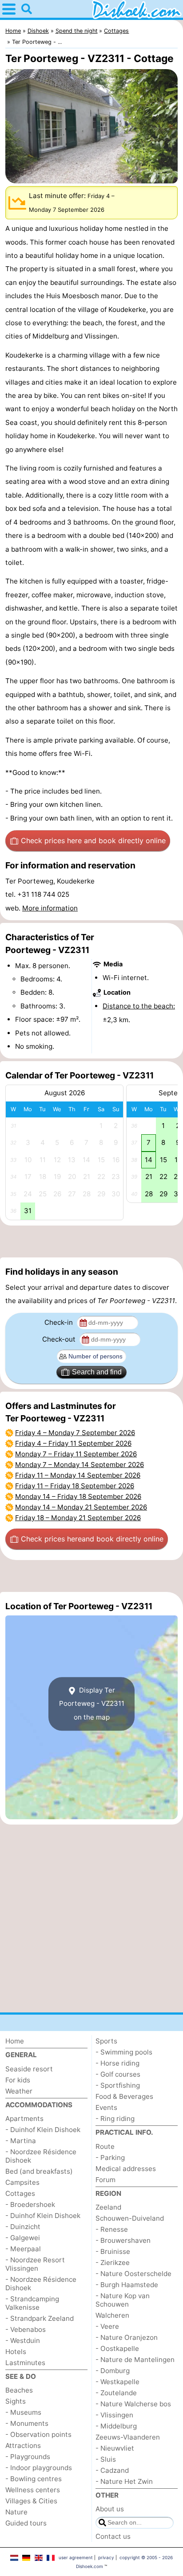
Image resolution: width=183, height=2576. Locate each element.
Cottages (20, 2193)
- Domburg (113, 2371)
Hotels (16, 2352)
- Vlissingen (114, 2415)
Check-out (60, 1339)
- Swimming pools (124, 2052)
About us (110, 2509)
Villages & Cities (31, 2501)
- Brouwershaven (123, 2240)
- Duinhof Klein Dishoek (43, 2130)
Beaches (19, 2390)
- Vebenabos (26, 2329)
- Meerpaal (23, 2249)
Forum (105, 2180)
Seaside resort (29, 2069)
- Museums (23, 2412)
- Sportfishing (118, 2085)
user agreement (76, 2557)
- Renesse (112, 2229)
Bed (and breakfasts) (39, 2171)
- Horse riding (117, 2063)
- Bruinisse (113, 2251)
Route (105, 2146)
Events (106, 2107)
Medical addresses (126, 2169)
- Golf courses (118, 2074)
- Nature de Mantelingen (135, 2360)
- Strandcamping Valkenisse (32, 2303)
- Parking (110, 2158)
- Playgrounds (28, 2457)
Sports (106, 2041)
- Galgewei (23, 2238)
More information (50, 908)
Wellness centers (33, 2490)
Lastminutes (25, 2363)
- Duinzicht (23, 2227)
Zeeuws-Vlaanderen (128, 2437)
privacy (106, 2557)
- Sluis (106, 2459)
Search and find (97, 1372)
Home (15, 2041)
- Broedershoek (30, 2204)
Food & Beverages (124, 2096)
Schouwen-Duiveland (130, 2218)
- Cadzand (112, 2470)
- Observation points (38, 2434)
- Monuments (27, 2423)
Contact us (113, 2536)
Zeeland (108, 2207)
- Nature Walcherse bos (133, 2404)
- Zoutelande (116, 2393)
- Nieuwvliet (115, 2448)
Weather (19, 2091)
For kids (18, 2080)
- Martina (21, 2141)
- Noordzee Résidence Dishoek (41, 2156)
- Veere (107, 2326)
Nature (16, 2512)
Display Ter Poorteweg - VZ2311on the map (92, 1704)
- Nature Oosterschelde (133, 2274)
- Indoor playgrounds (39, 2468)
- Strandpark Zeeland (40, 2318)
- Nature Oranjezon (127, 2337)
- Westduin (23, 2341)
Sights (16, 2401)
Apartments (24, 2119)
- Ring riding (115, 2119)
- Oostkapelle (117, 2348)
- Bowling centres (34, 2479)
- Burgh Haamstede (127, 2285)
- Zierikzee (113, 2263)
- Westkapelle (117, 2382)
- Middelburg (116, 2426)
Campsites (22, 2182)
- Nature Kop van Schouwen (123, 2300)
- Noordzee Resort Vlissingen (35, 2264)
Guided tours (26, 2523)
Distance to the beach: (139, 1006)
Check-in (60, 1322)
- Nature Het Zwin (124, 2481)
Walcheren (112, 2315)
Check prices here (93, 841)
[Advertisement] (91, 1241)
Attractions (23, 2446)
